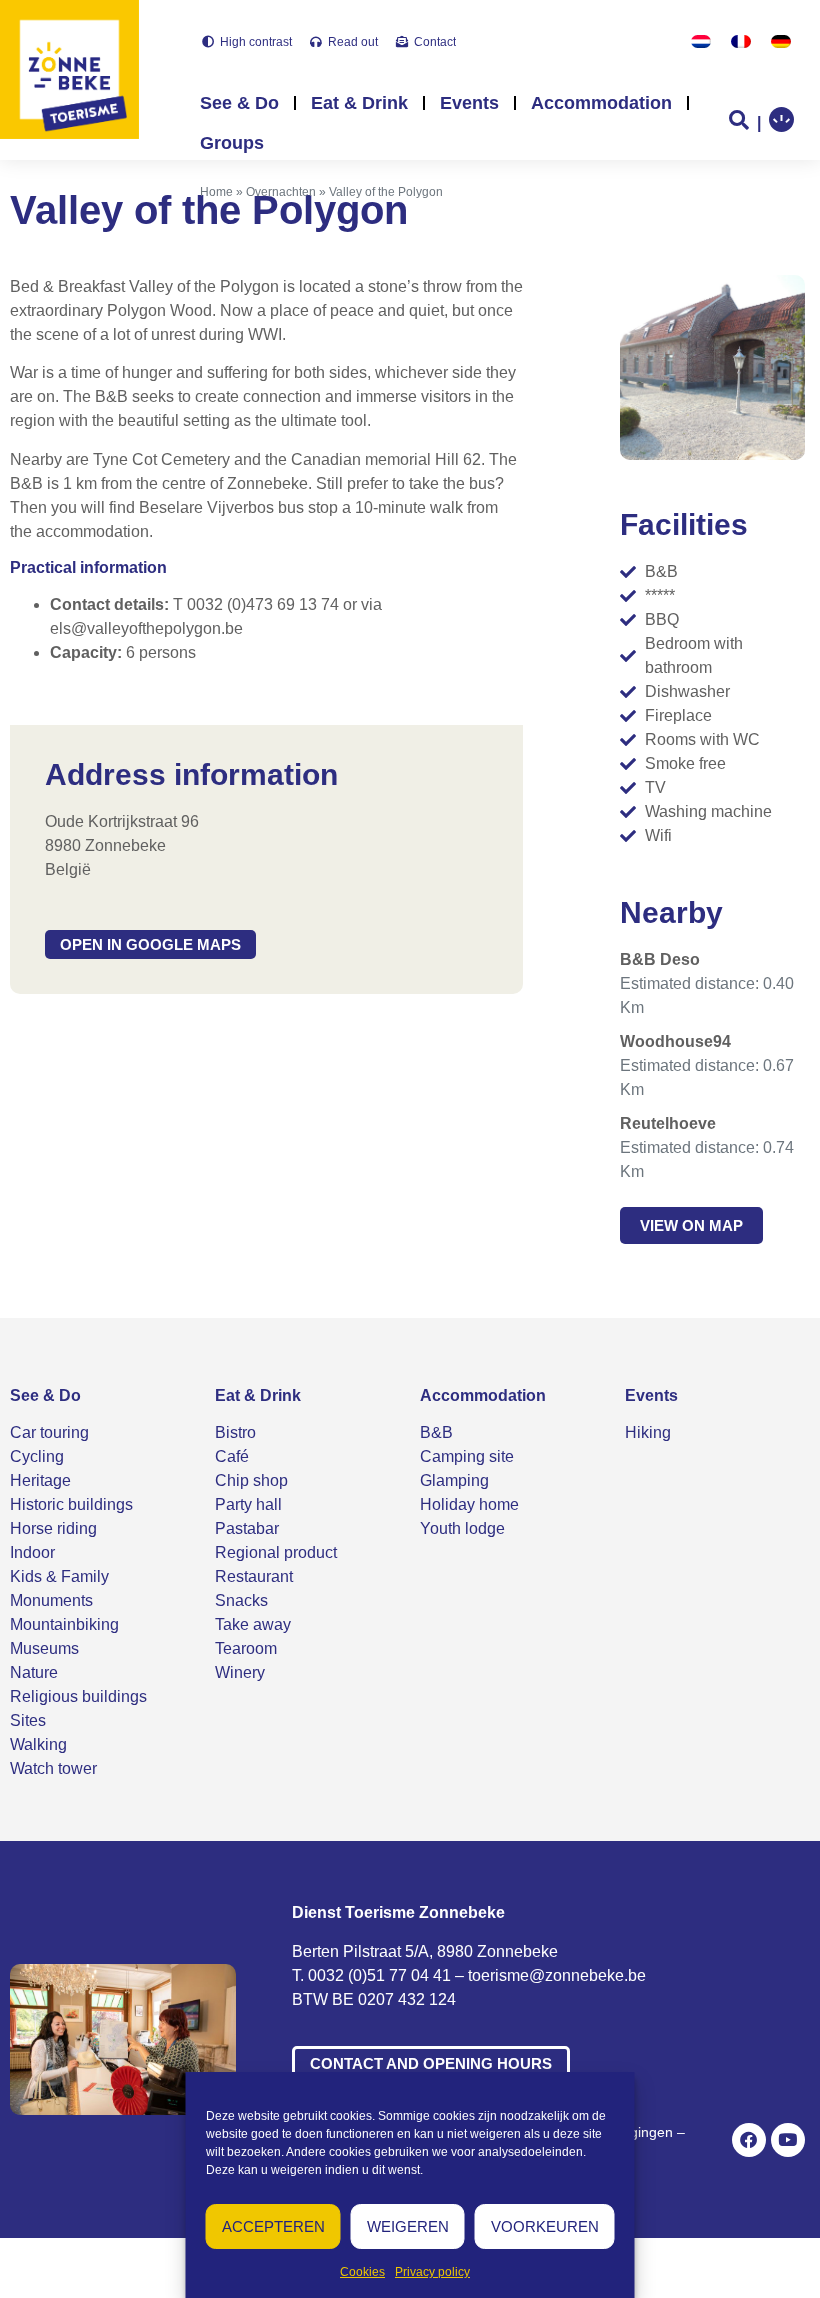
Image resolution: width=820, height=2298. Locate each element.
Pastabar (247, 1528)
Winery (240, 1672)
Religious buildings (78, 1696)
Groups (232, 143)
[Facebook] (749, 2140)
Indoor (32, 1552)
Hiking (648, 1432)
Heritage (40, 1480)
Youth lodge (462, 1528)
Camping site (467, 1456)
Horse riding (53, 1528)
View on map (691, 1225)
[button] (150, 944)
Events (469, 103)
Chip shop (251, 1480)
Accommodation (601, 103)
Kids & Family (59, 1576)
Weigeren (408, 2226)
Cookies (362, 2272)
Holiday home (469, 1504)
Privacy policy (432, 2272)
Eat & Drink (359, 103)
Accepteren (273, 2226)
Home (216, 192)
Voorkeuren (545, 2226)
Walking (38, 1744)
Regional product (276, 1552)
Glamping (454, 1480)
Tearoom (246, 1648)
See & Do (239, 103)
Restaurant (254, 1576)
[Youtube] (788, 2140)
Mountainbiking (64, 1624)
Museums (44, 1648)
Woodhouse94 (675, 1041)
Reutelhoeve (668, 1123)
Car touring (49, 1432)
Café (232, 1456)
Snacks (241, 1600)
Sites (28, 1720)
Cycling (37, 1456)
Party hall (248, 1504)
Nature (34, 1672)
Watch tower (53, 1768)
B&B (436, 1432)
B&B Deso (660, 959)
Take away (253, 1624)
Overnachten (281, 192)
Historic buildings (71, 1504)
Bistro (235, 1432)
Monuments (51, 1600)
